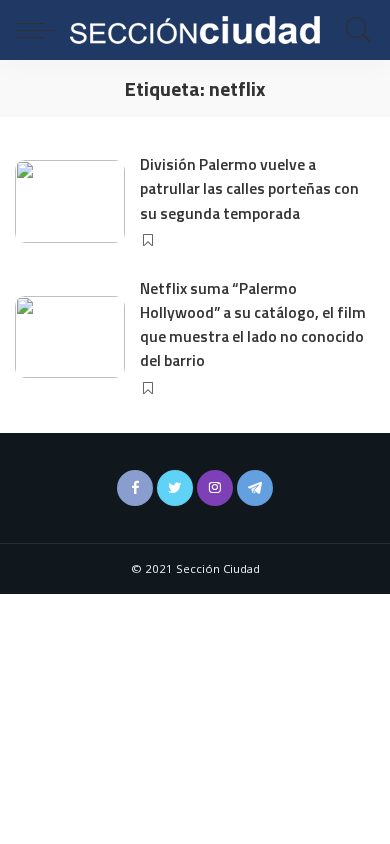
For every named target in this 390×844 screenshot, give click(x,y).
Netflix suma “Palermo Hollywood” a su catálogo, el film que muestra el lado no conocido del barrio (253, 324)
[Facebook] (135, 488)
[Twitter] (175, 488)
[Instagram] (215, 488)
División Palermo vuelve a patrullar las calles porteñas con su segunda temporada (249, 188)
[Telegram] (255, 488)
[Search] (354, 30)
